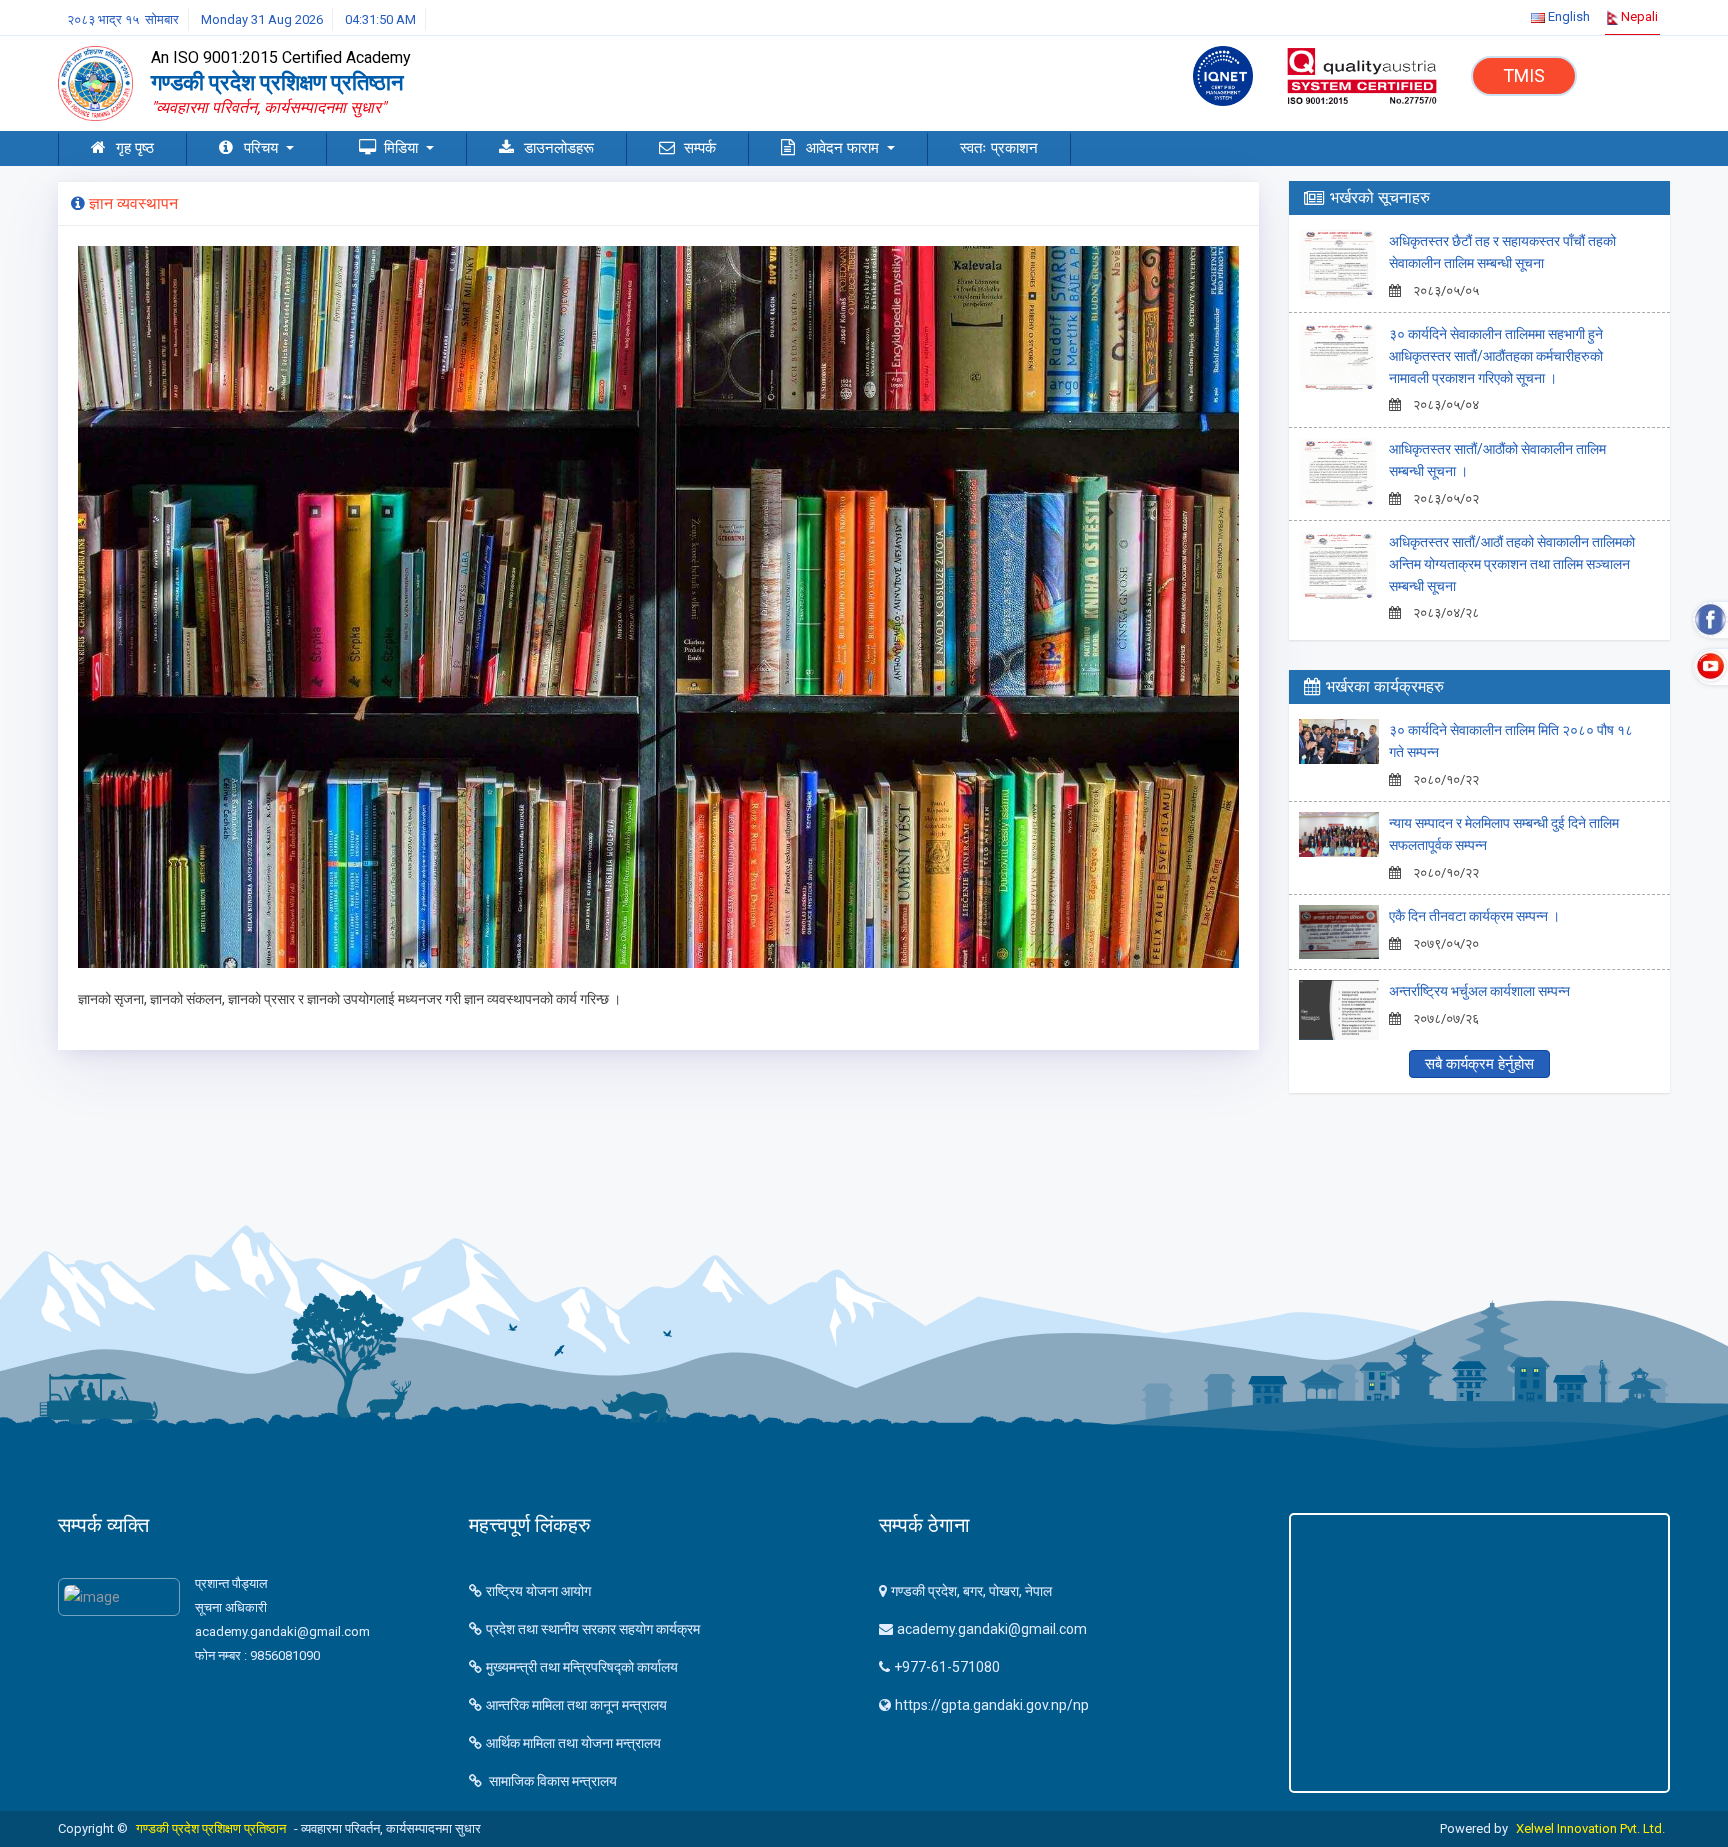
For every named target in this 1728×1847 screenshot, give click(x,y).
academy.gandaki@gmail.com (992, 1629)
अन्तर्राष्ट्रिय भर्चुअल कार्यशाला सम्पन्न (1479, 991)
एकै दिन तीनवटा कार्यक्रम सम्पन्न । (1474, 916)
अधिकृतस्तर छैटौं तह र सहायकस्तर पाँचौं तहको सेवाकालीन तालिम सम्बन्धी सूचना (1502, 252)
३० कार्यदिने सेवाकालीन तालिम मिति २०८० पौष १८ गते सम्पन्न (1511, 741)
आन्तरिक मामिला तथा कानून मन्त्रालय (576, 1705)
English (1567, 16)
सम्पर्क (700, 148)
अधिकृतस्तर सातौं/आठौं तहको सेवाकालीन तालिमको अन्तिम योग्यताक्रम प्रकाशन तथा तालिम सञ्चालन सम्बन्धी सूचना (1512, 564)
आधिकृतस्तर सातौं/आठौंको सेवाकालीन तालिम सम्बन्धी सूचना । (1497, 460)
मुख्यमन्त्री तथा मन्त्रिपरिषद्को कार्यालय (582, 1667)
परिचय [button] (263, 148)
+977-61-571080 (947, 1667)
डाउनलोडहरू (559, 148)
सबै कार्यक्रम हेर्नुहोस (1479, 1064)
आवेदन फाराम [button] (844, 148)
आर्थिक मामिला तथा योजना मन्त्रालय (573, 1743)
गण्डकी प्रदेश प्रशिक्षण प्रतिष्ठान (211, 1828)
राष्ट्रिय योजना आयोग (538, 1591)
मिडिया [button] (403, 148)
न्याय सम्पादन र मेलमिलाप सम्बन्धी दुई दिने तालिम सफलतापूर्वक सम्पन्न (1504, 834)
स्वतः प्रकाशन (999, 148)
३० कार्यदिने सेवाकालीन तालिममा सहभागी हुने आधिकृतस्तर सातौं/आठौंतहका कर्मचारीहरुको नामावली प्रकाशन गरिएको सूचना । (1496, 356)
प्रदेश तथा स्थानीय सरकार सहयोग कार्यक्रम (593, 1629)
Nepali (1638, 16)
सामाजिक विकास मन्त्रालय (551, 1781)
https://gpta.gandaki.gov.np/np (992, 1705)
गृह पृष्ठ (135, 148)
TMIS (1524, 75)
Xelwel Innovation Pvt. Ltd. (1590, 1828)
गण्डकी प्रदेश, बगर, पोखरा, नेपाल (971, 1591)
